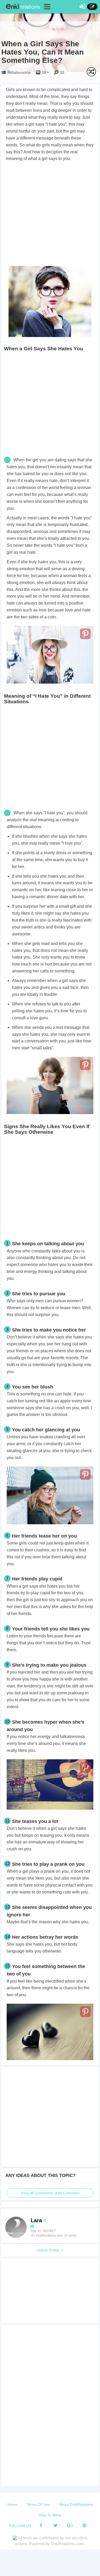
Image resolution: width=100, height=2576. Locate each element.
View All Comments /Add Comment (50, 2193)
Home (13, 2504)
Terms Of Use (38, 2504)
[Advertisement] (50, 215)
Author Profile (49, 2250)
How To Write (50, 2515)
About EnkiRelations (76, 2504)
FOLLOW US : (21, 2526)
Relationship (19, 72)
